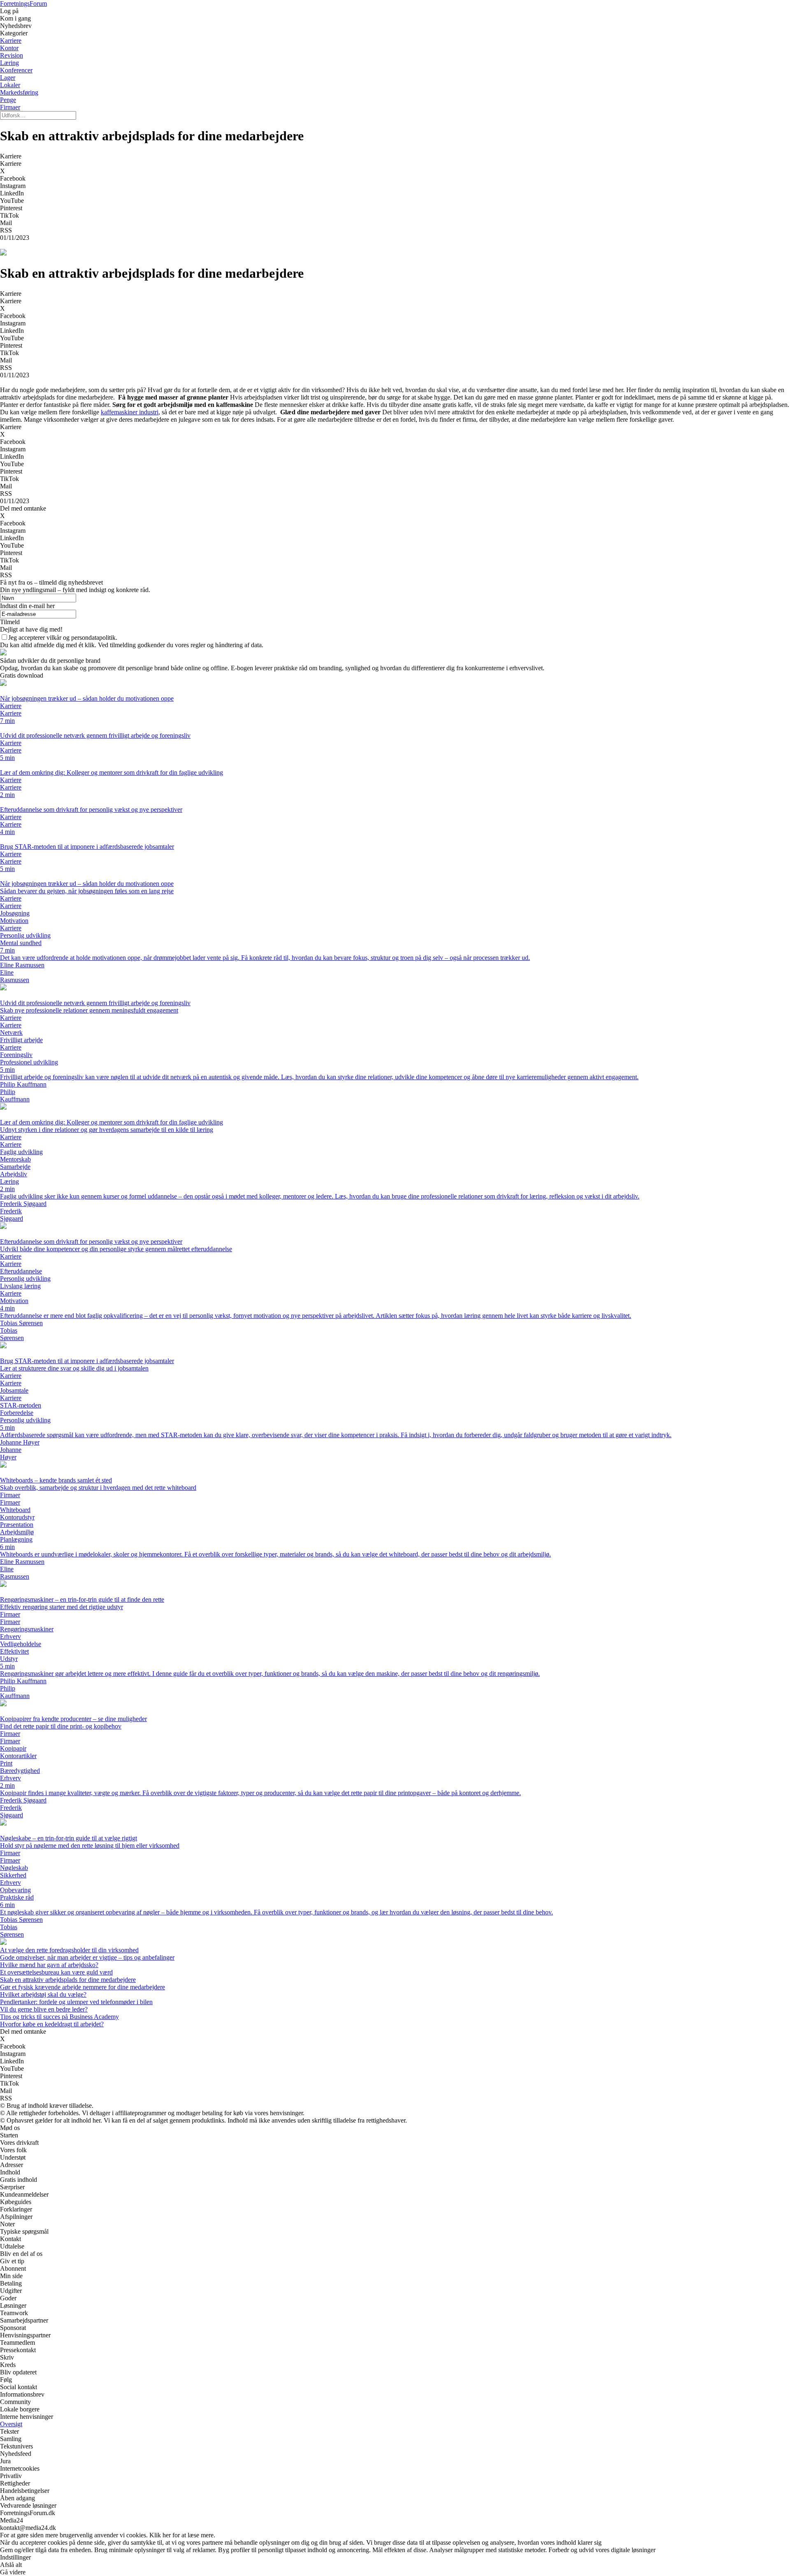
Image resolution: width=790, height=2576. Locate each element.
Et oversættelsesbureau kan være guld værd (56, 1972)
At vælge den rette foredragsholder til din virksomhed (69, 1950)
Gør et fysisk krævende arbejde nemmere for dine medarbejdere (82, 1987)
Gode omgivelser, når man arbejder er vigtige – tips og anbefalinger (87, 1957)
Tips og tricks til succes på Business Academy (59, 2017)
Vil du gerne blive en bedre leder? (44, 2009)
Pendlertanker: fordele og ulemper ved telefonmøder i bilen (76, 2002)
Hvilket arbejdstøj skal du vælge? (43, 1994)
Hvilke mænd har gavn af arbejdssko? (49, 1965)
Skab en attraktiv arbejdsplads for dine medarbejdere (68, 1980)
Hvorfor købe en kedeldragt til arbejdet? (52, 2024)
